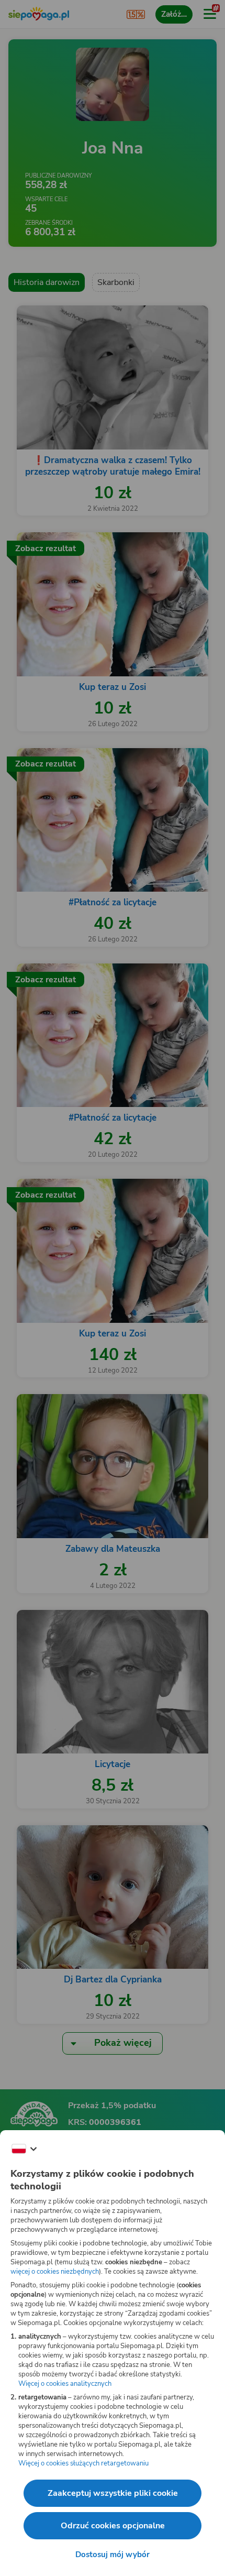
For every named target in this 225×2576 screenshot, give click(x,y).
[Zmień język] (24, 2149)
